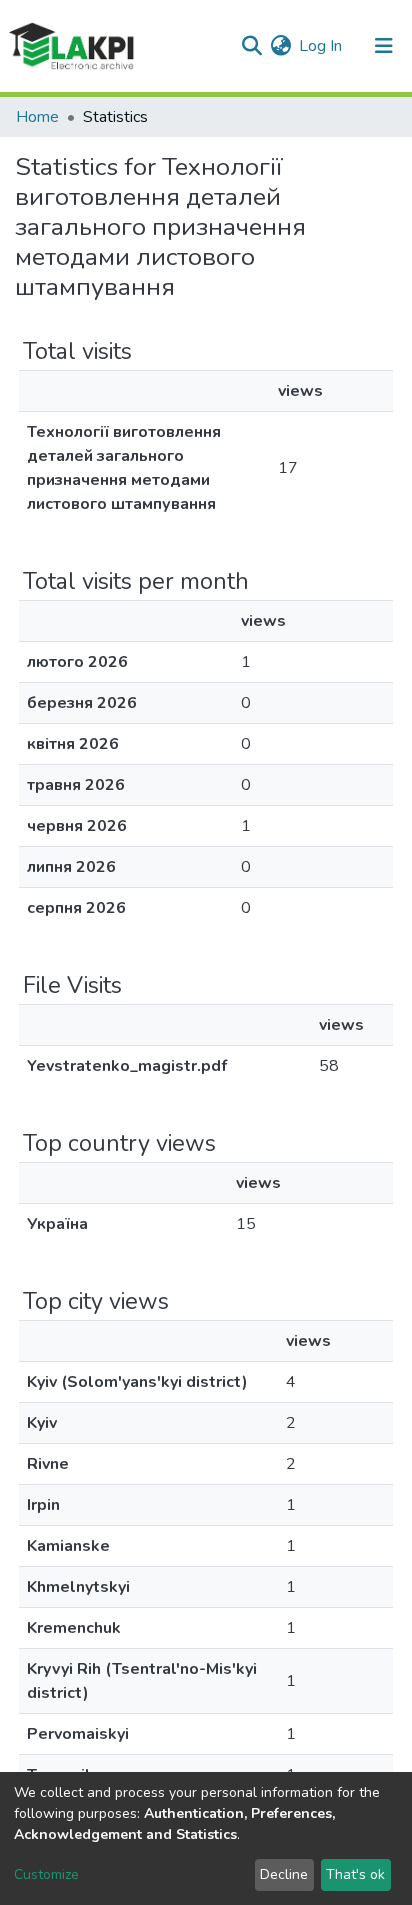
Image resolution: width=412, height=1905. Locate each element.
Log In (321, 46)
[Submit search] (251, 46)
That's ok (355, 1874)
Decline (284, 1874)
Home (37, 117)
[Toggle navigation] (384, 46)
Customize (46, 1874)
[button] (280, 46)
